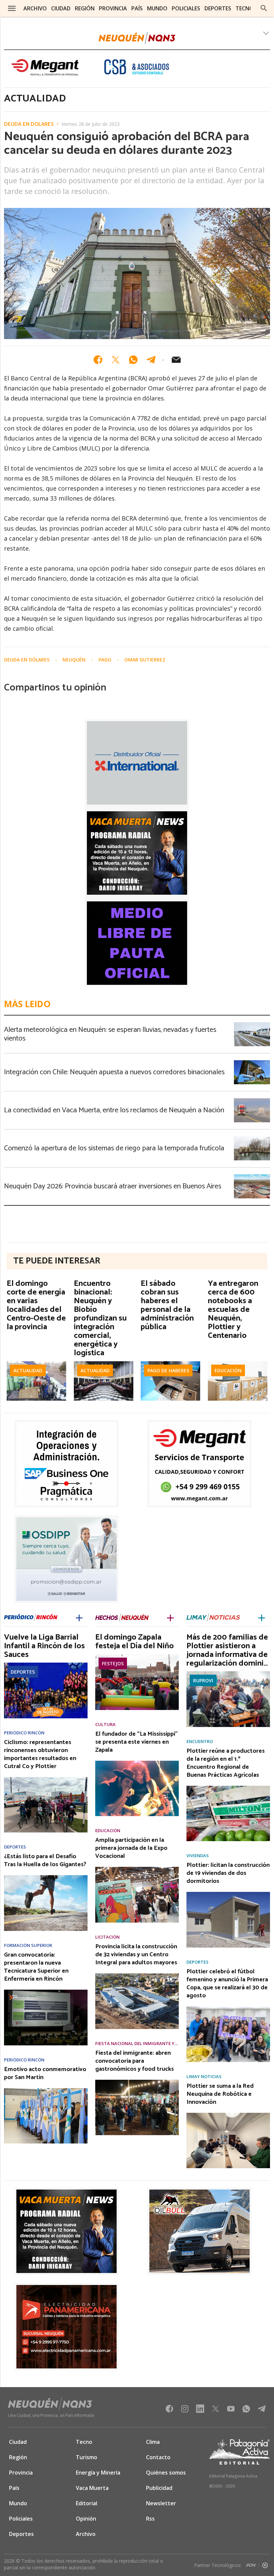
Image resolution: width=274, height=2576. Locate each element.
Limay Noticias (204, 2077)
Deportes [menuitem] (218, 8)
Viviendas (198, 1856)
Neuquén (75, 660)
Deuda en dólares (29, 124)
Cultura (105, 1725)
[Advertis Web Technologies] (252, 2564)
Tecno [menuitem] (245, 8)
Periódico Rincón (24, 1733)
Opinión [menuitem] (86, 2519)
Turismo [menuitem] (87, 2457)
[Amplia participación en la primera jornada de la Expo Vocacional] (137, 1869)
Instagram (185, 2411)
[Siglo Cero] (265, 2564)
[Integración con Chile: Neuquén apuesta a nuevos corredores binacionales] (252, 1062)
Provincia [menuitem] (113, 8)
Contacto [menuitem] (158, 2457)
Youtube (231, 2411)
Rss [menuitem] (150, 2519)
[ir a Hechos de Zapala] (122, 1618)
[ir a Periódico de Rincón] (31, 1618)
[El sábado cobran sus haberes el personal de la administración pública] (170, 1363)
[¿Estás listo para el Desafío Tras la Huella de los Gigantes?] (46, 1877)
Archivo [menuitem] (35, 8)
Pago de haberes (168, 1370)
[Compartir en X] (116, 360)
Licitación (107, 1937)
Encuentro (200, 1742)
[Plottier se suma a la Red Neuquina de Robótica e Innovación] (228, 2115)
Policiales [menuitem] (186, 8)
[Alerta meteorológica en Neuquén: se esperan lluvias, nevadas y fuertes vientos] (252, 1024)
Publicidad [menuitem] (159, 2488)
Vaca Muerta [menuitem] (92, 2488)
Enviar (176, 360)
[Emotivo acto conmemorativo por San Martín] (46, 2090)
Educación (228, 1370)
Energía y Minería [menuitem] (98, 2473)
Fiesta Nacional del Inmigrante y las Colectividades (137, 2044)
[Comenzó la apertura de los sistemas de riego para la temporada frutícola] (252, 1138)
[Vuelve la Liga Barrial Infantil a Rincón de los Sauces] (46, 1665)
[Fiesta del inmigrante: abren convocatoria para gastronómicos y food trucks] (137, 2082)
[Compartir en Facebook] (98, 360)
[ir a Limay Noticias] (213, 1618)
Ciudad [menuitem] (61, 8)
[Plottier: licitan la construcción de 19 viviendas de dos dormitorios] (228, 1894)
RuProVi (203, 1680)
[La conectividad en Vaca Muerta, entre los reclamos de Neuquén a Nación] (252, 1100)
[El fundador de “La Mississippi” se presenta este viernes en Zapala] (137, 1763)
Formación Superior (28, 1945)
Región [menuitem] (85, 8)
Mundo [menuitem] (157, 8)
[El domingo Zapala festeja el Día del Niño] (137, 1656)
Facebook (169, 2411)
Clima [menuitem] (153, 2442)
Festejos (113, 1663)
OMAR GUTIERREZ (145, 660)
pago (106, 660)
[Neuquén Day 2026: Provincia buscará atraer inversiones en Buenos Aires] (252, 1176)
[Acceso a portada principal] (137, 38)
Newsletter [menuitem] (161, 2503)
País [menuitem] (137, 8)
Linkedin (200, 2411)
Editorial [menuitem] (87, 2503)
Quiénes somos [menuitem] (166, 2473)
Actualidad (28, 1370)
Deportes (23, 1672)
